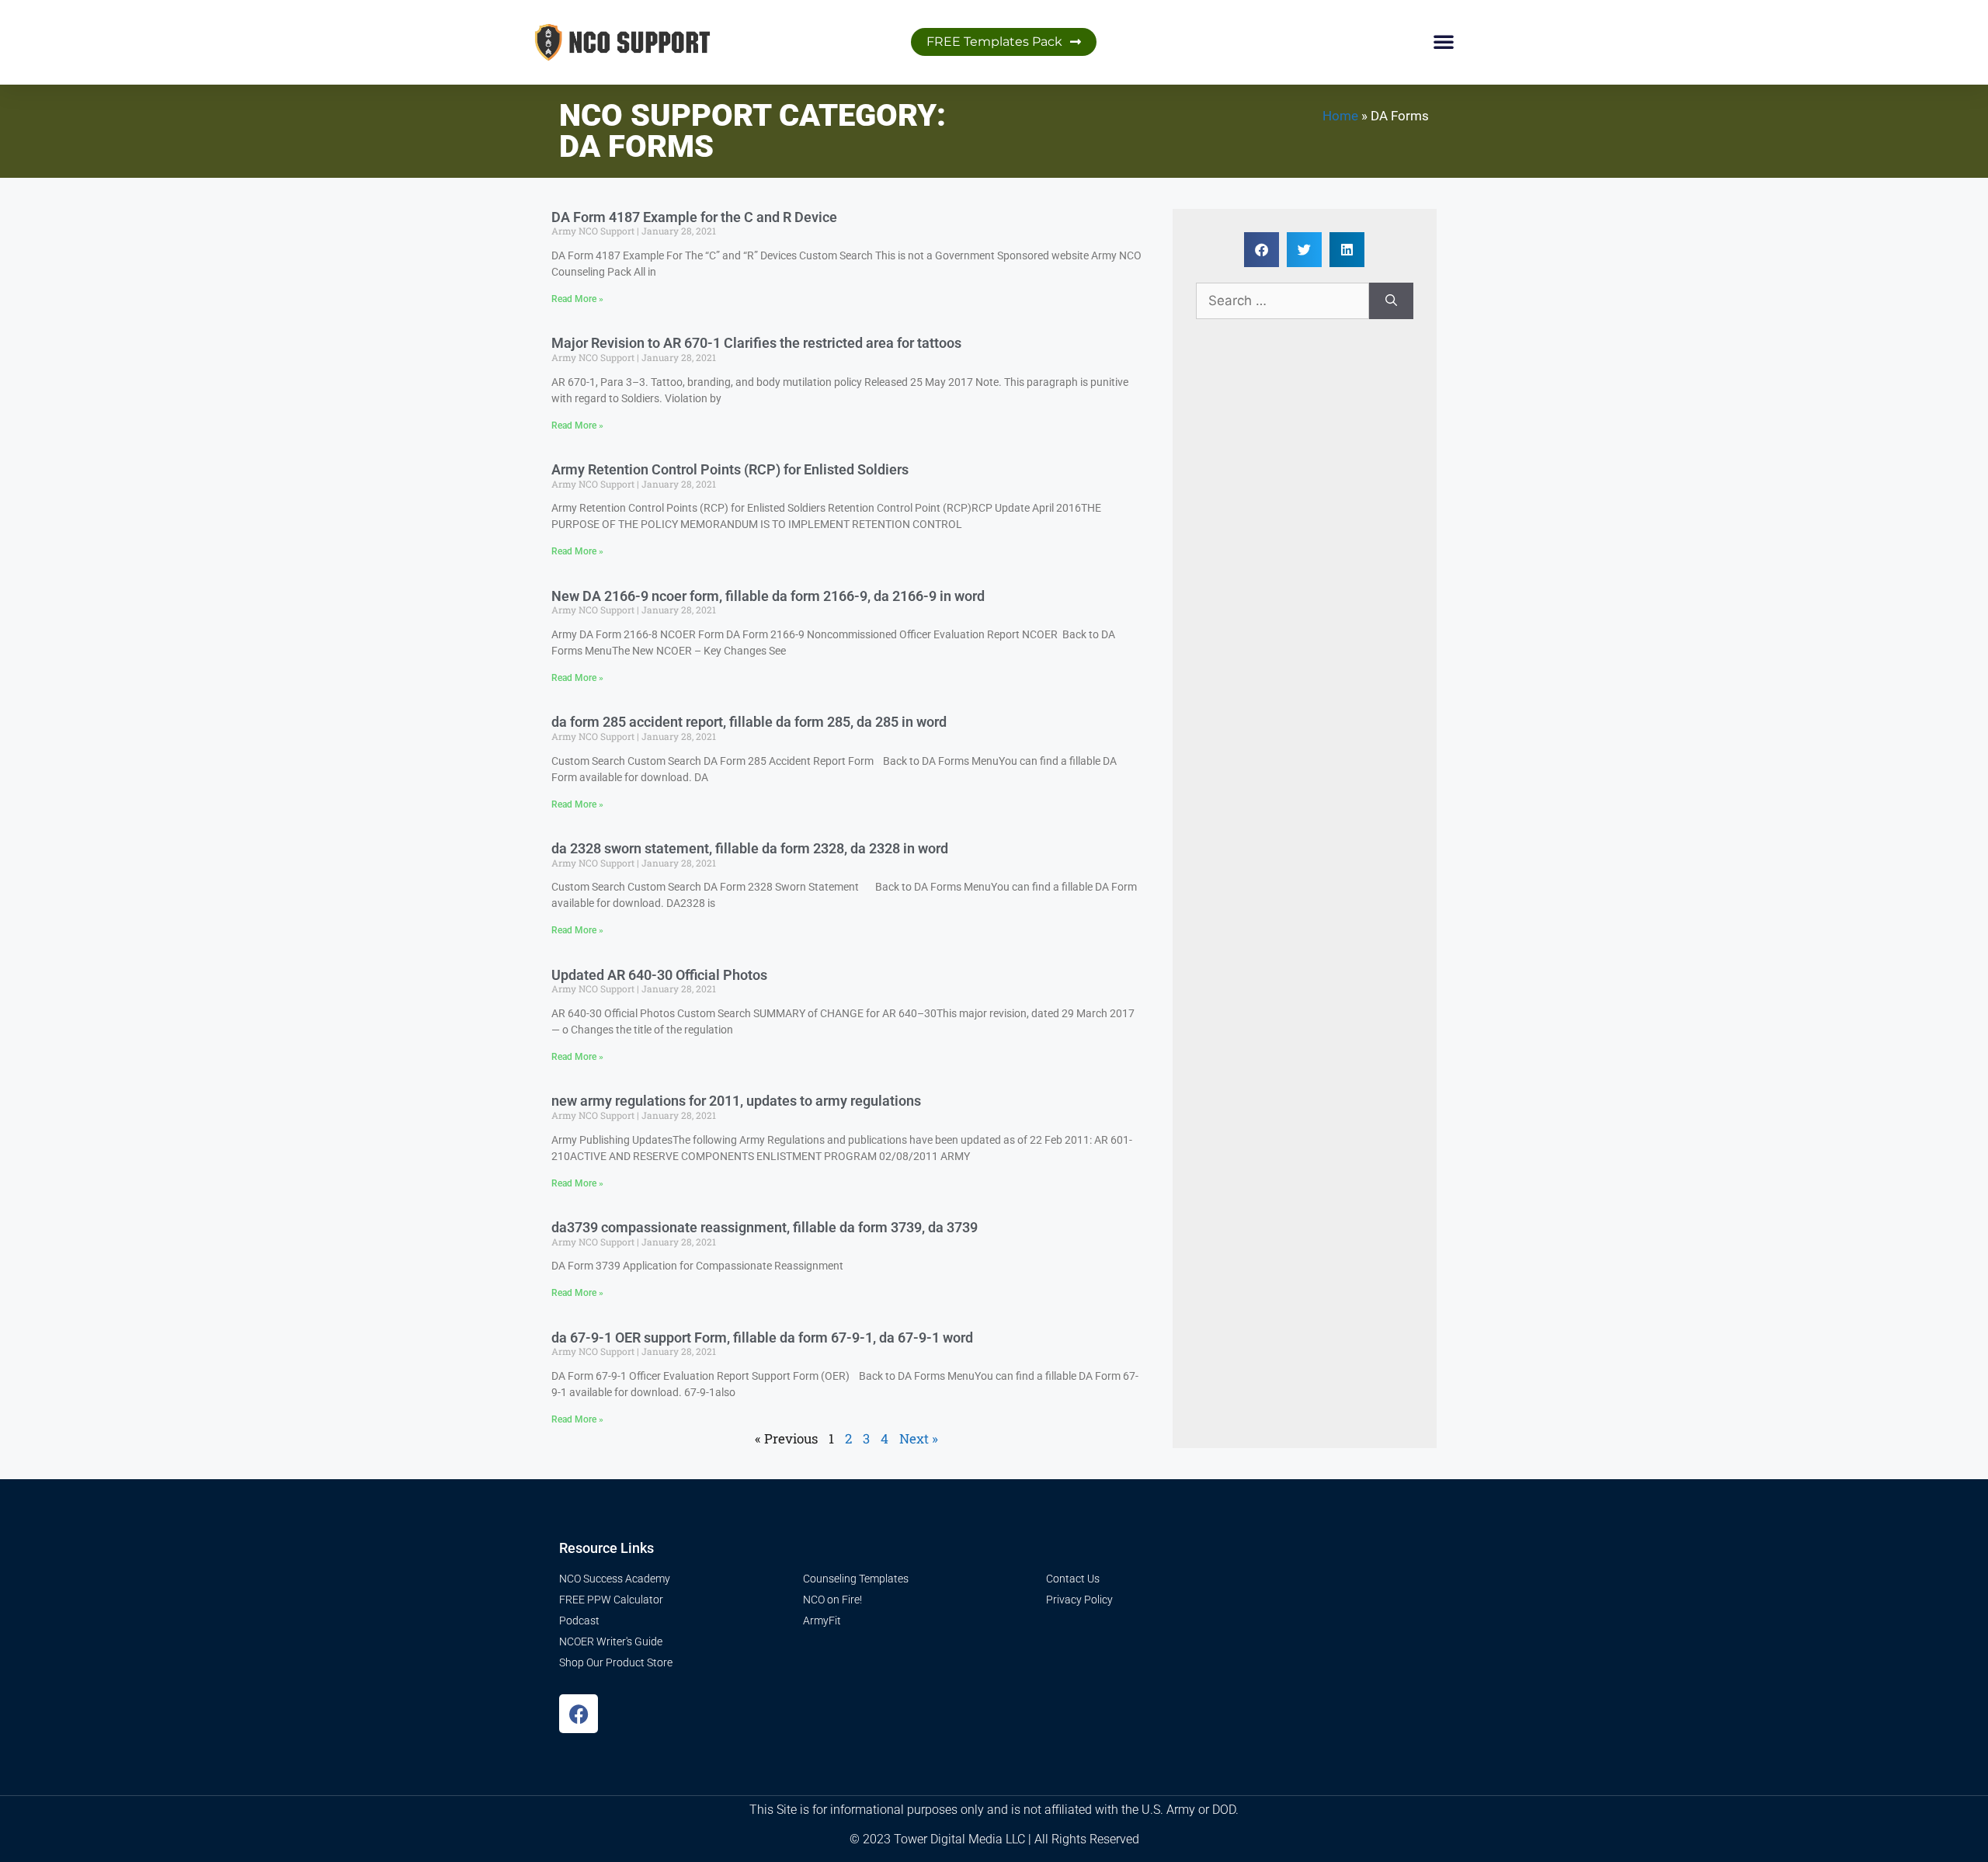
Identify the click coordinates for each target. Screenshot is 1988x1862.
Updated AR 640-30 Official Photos (659, 975)
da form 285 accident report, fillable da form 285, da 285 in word (749, 722)
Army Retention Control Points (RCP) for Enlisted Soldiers (730, 469)
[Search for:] (1282, 301)
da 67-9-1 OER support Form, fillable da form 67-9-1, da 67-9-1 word (762, 1337)
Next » (919, 1438)
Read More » (577, 299)
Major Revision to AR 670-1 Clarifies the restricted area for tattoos (756, 343)
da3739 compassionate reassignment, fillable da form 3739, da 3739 (765, 1227)
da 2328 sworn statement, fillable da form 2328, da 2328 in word (750, 848)
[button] (1444, 41)
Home (1340, 116)
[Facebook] (579, 1714)
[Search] (1391, 301)
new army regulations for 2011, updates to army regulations (736, 1101)
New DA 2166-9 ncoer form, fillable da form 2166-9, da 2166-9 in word (768, 596)
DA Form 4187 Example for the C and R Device (694, 217)
